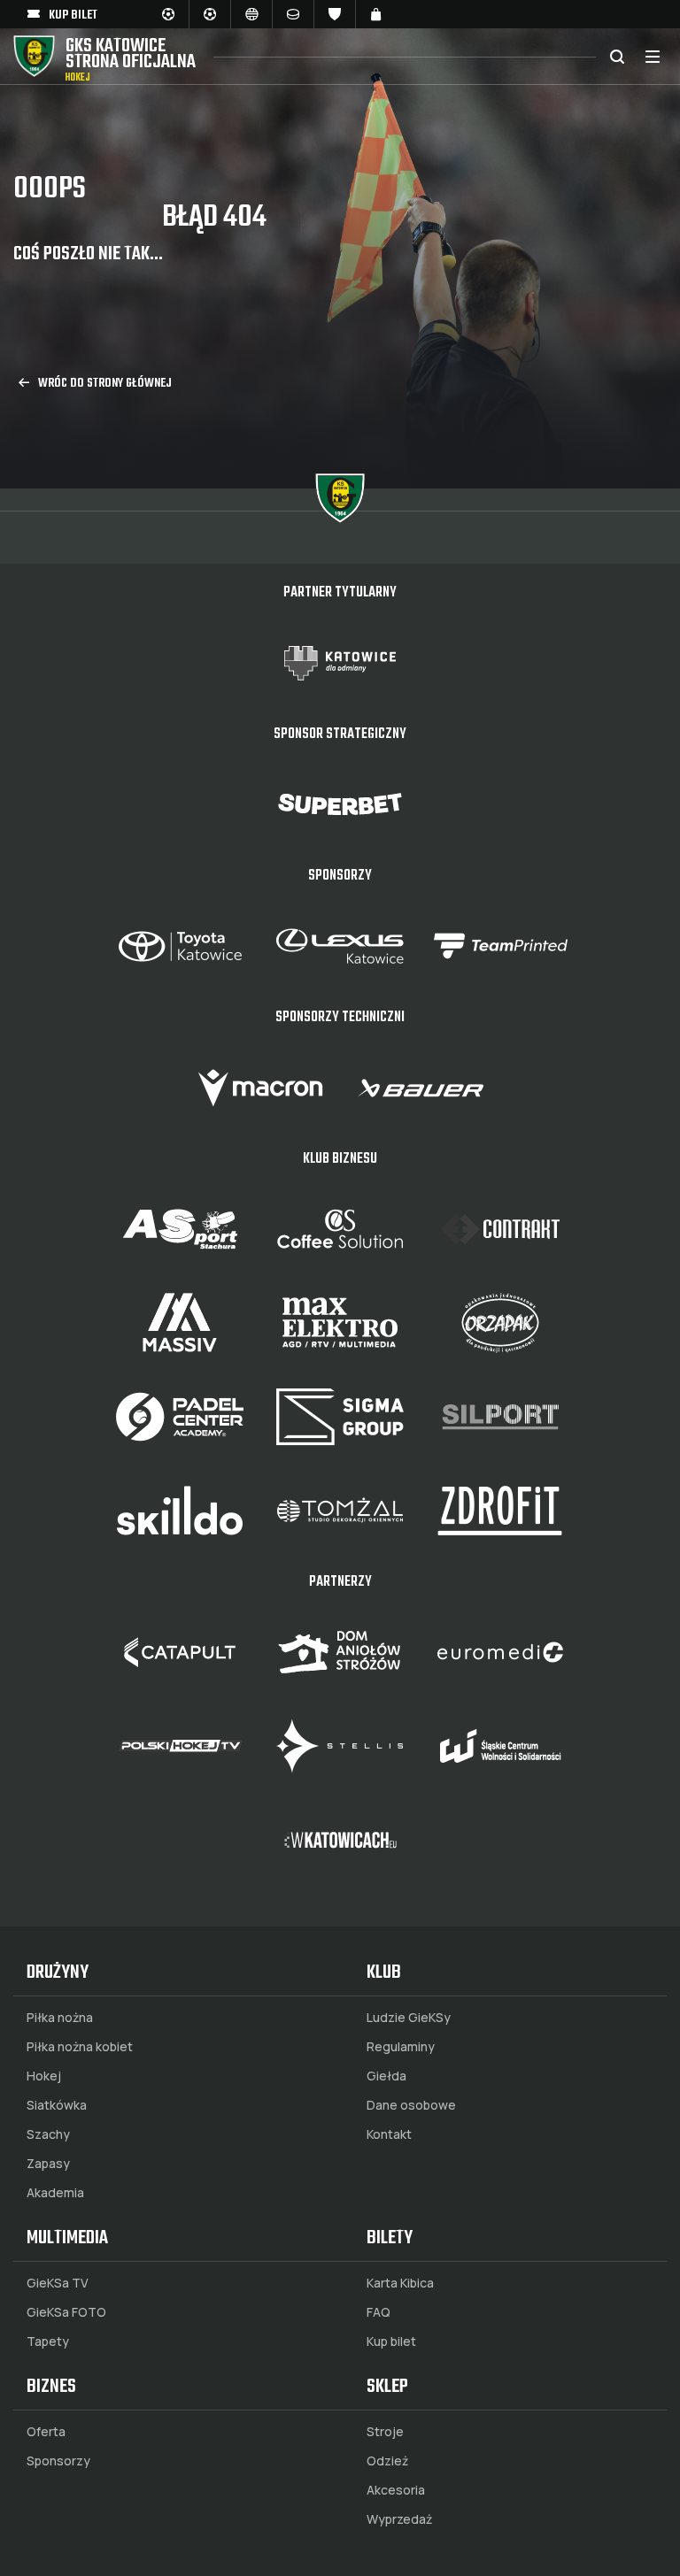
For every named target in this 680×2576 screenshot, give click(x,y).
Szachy (48, 2134)
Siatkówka (57, 2105)
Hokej (44, 2076)
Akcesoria (396, 2490)
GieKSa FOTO (66, 2312)
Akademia (55, 2193)
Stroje (385, 2432)
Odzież (387, 2461)
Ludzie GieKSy (409, 2018)
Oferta (46, 2432)
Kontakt (389, 2134)
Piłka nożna (60, 2018)
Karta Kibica (400, 2283)
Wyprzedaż (399, 2519)
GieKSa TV (58, 2283)
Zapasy (48, 2164)
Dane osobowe (411, 2105)
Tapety (48, 2341)
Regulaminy (401, 2047)
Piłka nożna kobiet (80, 2047)
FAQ (379, 2312)
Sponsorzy (58, 2461)
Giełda (386, 2076)
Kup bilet (391, 2341)
